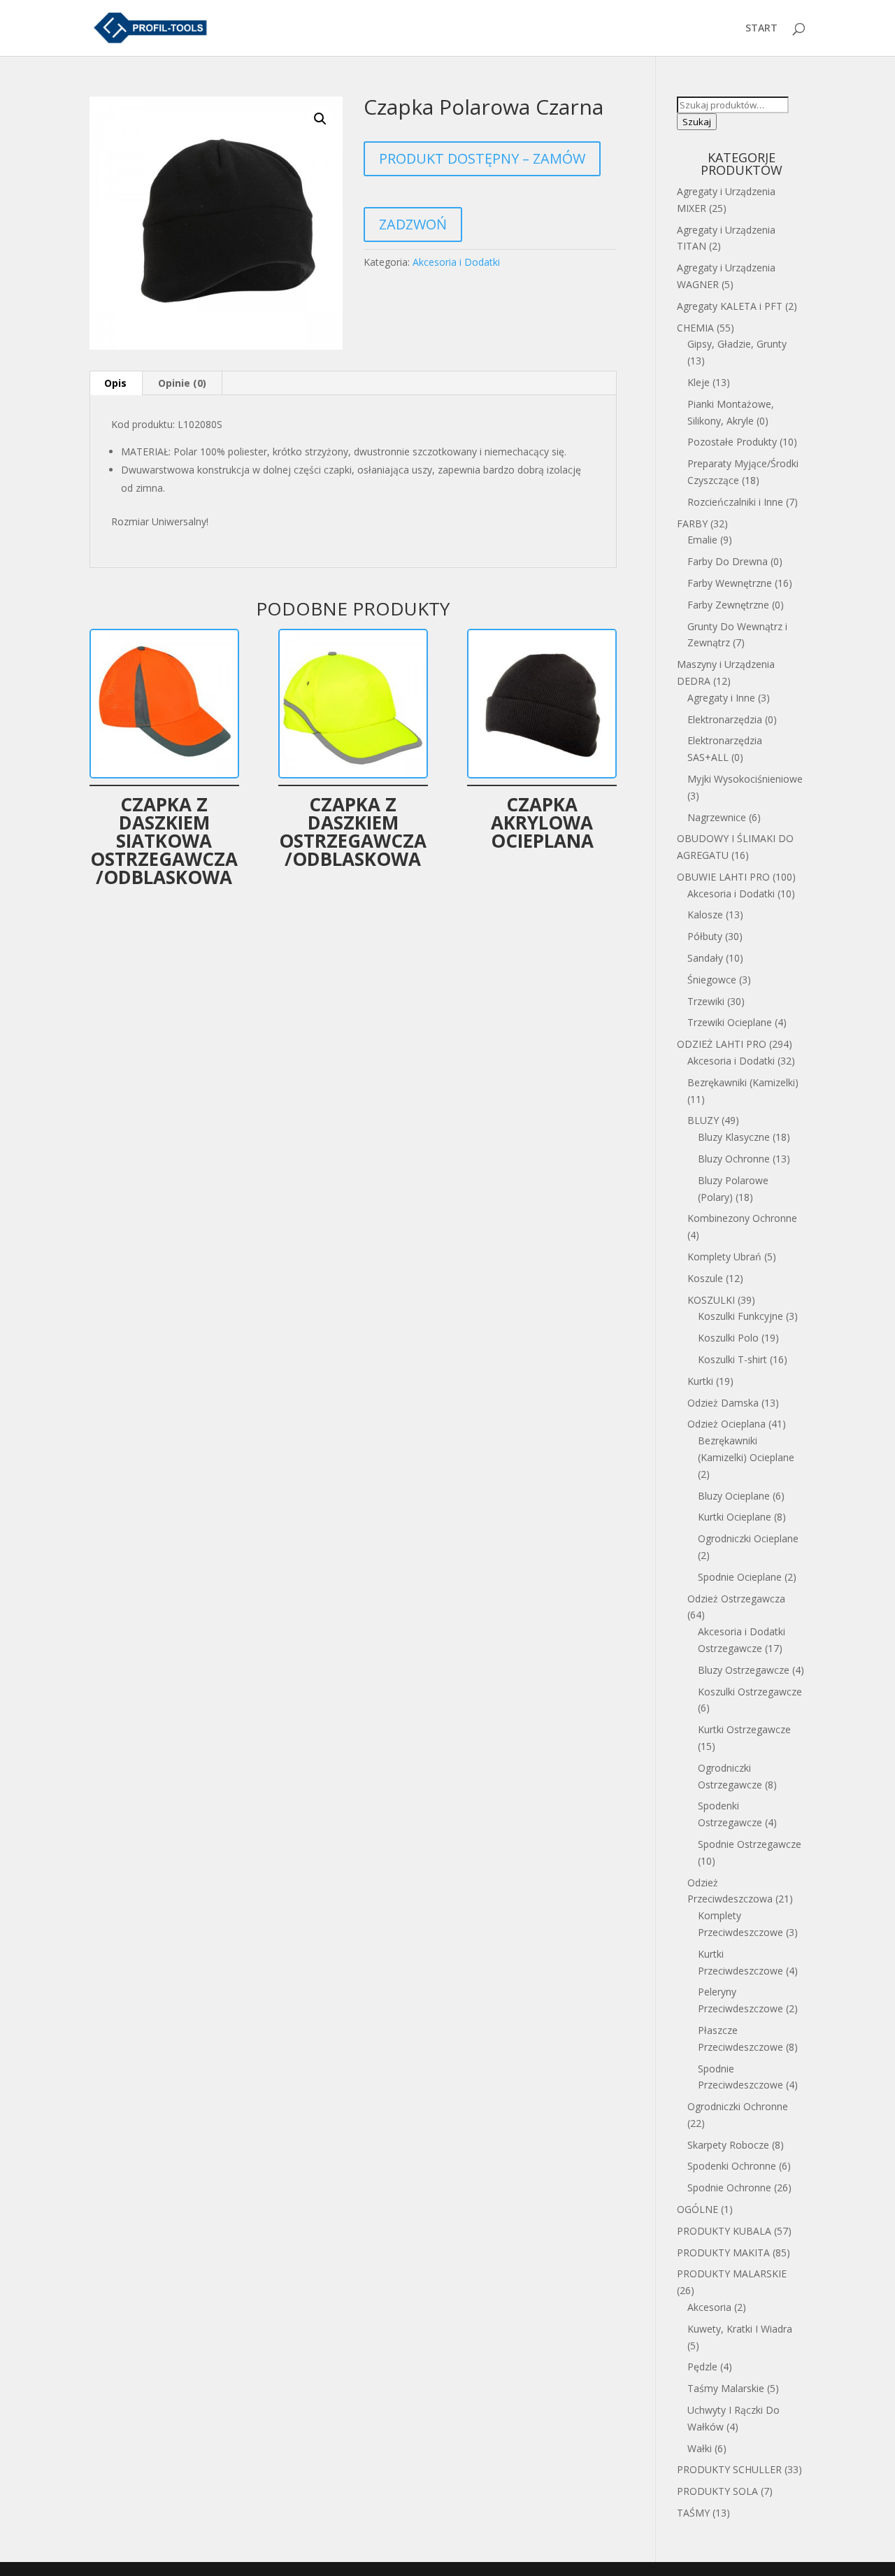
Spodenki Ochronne (732, 2166)
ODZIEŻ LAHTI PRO (722, 1044)
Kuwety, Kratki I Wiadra (740, 2329)
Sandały (705, 958)
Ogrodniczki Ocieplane (748, 1538)
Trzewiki (706, 1001)
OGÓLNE (697, 2209)
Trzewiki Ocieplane (730, 1022)
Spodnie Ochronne (729, 2187)
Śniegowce (712, 980)
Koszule (705, 1278)
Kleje (699, 382)
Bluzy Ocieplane (734, 1496)
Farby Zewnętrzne (728, 605)
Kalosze (705, 915)
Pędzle (702, 2367)
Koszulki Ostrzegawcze (750, 1692)
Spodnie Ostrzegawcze (750, 1844)
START (761, 29)
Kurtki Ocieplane (735, 1517)
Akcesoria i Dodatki (456, 262)
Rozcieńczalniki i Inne (735, 502)
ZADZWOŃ (413, 224)
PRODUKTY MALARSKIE (732, 2273)
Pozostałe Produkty (732, 442)
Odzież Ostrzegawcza (736, 1599)
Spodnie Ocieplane (740, 1577)
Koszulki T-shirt (732, 1359)
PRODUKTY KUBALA (724, 2231)
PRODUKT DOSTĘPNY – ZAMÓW (482, 158)
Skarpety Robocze (728, 2145)
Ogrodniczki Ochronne (738, 2106)
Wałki (700, 2448)
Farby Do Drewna (728, 561)
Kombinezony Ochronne (742, 1218)
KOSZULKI (711, 1300)
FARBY (692, 524)
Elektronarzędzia (725, 719)
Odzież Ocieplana (726, 1424)
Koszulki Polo (728, 1338)
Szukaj (697, 122)
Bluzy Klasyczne (734, 1137)
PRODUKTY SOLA (717, 2491)
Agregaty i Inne (721, 698)
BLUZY (703, 1120)
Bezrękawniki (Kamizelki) (743, 1082)
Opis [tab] (115, 383)
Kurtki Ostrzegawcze (744, 1729)
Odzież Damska (723, 1403)
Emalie (702, 540)
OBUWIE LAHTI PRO (723, 877)
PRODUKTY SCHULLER (729, 2469)
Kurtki (700, 1381)
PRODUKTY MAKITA (723, 2253)
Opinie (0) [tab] (182, 383)
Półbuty (705, 936)
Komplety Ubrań (724, 1257)
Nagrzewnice (717, 817)
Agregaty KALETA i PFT (730, 306)
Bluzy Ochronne (734, 1159)
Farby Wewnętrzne (730, 583)
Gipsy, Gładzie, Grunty (737, 344)
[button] (320, 119)
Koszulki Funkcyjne (740, 1316)
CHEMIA (695, 328)
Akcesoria (709, 2307)
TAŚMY (693, 2513)
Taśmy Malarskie (726, 2388)
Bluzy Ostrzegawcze (744, 1670)
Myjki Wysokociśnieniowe (745, 779)
